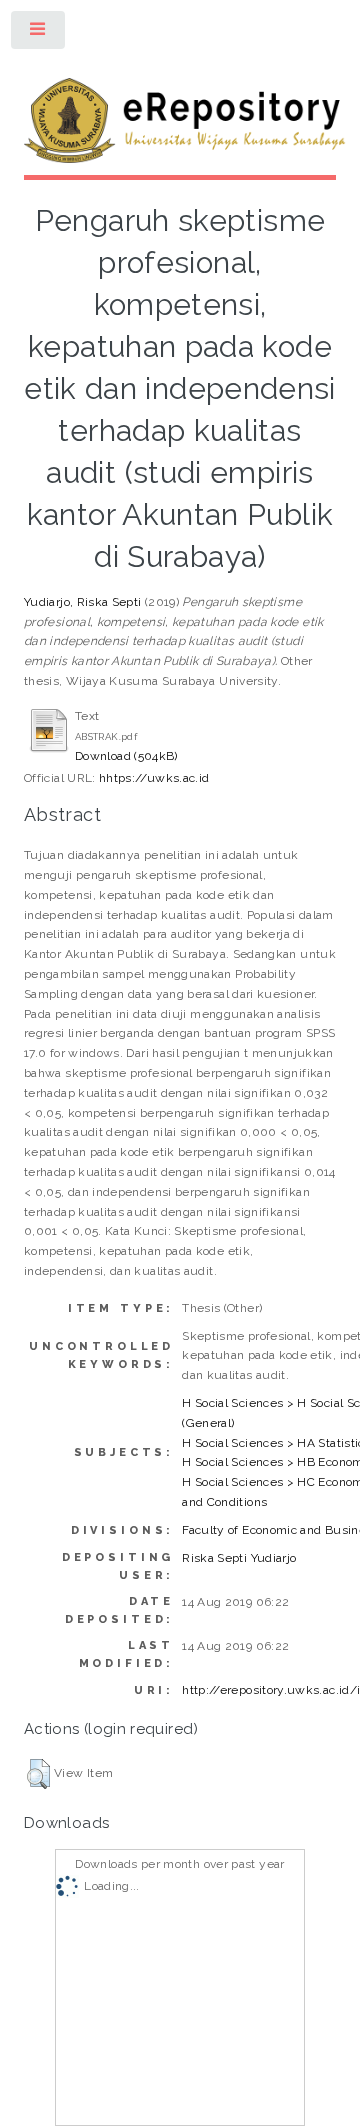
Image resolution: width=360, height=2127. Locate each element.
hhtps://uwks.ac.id (154, 778)
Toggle (39, 34)
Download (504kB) (126, 756)
